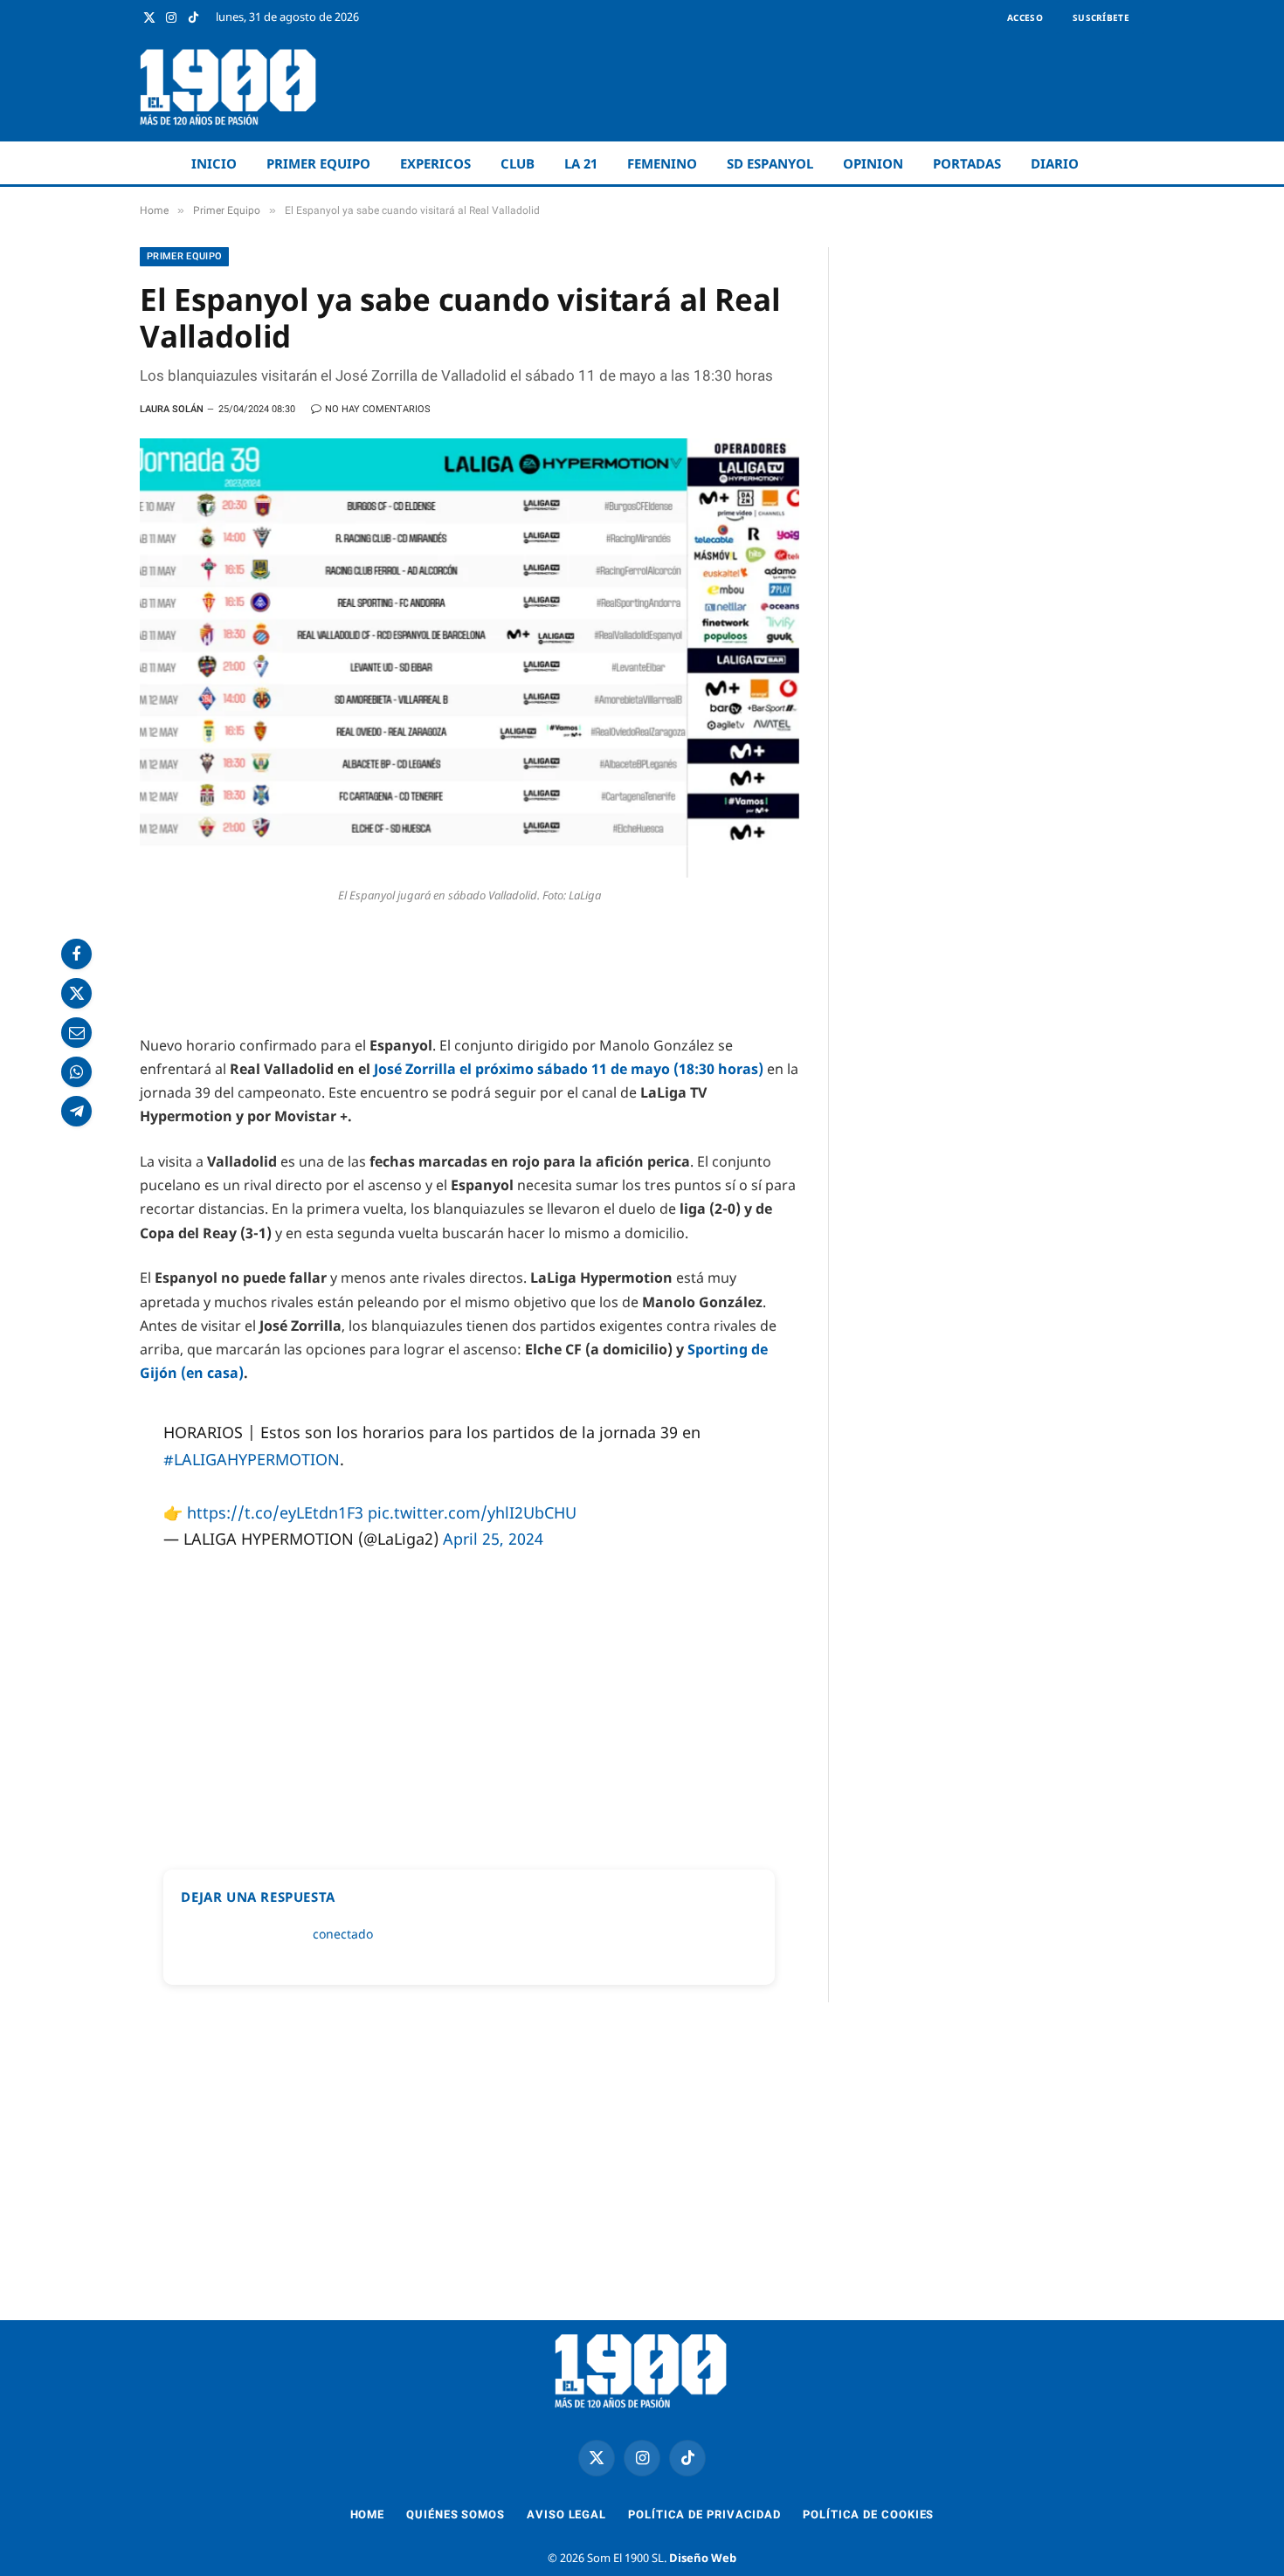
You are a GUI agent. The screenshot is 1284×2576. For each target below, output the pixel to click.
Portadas (967, 163)
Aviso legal (566, 2514)
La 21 (581, 163)
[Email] (76, 1033)
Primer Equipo (318, 163)
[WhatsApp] (76, 1072)
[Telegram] (76, 1111)
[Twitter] (76, 993)
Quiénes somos (456, 2514)
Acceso (1025, 17)
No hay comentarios (378, 409)
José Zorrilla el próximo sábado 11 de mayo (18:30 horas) (570, 1069)
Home (368, 2514)
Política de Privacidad (704, 2514)
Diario (1055, 163)
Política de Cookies (868, 2514)
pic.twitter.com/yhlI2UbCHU (472, 1512)
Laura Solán (172, 409)
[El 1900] (229, 87)
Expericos (435, 163)
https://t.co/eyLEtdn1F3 (275, 1512)
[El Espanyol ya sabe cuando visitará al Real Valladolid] (469, 658)
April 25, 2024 (493, 1539)
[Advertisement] (826, 87)
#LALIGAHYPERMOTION (252, 1459)
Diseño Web (703, 2558)
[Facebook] (76, 954)
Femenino (662, 163)
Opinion (873, 163)
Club (518, 163)
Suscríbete (1101, 17)
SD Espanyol (770, 163)
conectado (343, 1934)
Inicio (214, 163)
